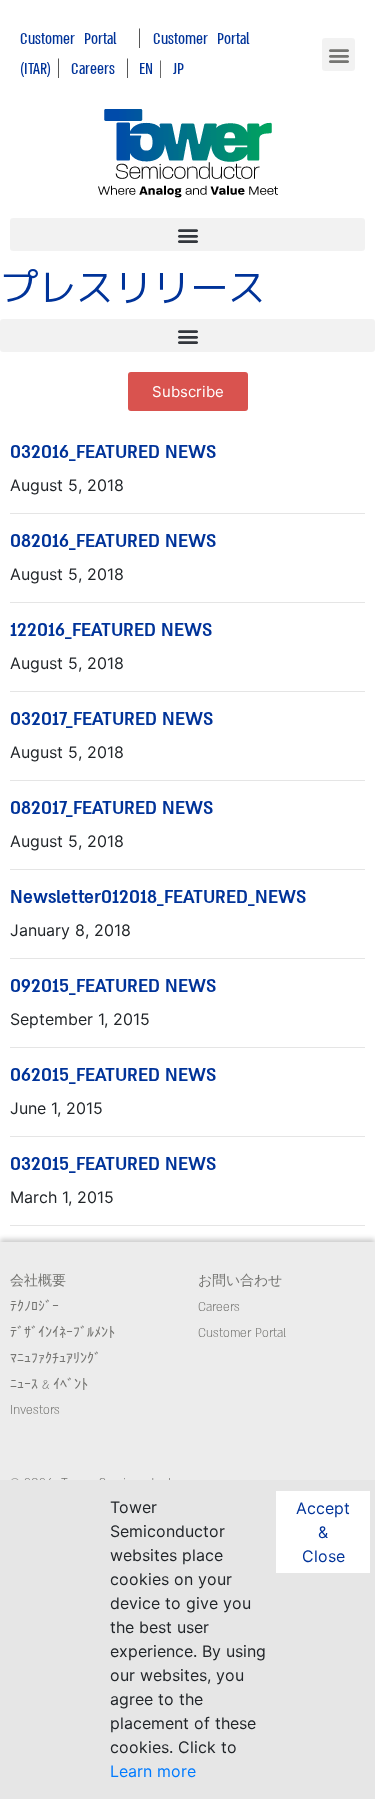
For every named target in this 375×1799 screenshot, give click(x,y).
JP (178, 68)
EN (146, 68)
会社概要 (38, 1281)
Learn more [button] (153, 1771)
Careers (93, 68)
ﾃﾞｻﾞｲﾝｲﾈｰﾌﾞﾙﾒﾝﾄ (62, 1333)
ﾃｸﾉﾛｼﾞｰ (34, 1307)
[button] (338, 54)
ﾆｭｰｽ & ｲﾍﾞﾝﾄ (49, 1385)
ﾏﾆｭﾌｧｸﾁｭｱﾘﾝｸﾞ (55, 1359)
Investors (35, 1410)
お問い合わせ (240, 1281)
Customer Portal (68, 38)
